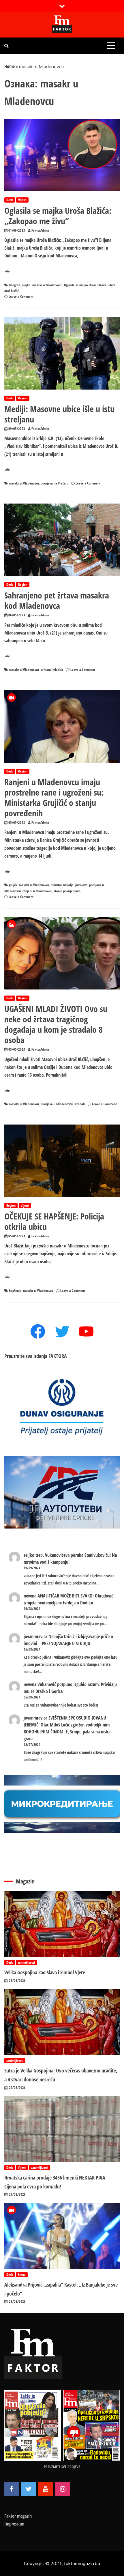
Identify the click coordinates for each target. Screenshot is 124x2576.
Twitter (29, 2489)
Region (23, 398)
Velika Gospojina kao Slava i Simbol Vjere (45, 1972)
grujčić (13, 885)
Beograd (15, 285)
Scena (22, 2275)
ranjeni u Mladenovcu (37, 891)
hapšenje (15, 1291)
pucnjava (81, 885)
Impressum (14, 2524)
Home (10, 66)
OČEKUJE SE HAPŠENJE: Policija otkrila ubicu (54, 1221)
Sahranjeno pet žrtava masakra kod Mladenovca (57, 600)
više (7, 271)
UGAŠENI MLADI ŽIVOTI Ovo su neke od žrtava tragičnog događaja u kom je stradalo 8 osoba (56, 1024)
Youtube (46, 2489)
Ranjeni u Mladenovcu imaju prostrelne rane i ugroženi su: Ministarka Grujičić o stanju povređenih (54, 797)
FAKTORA (58, 1356)
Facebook (12, 2489)
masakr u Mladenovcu (47, 285)
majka (26, 285)
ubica (112, 285)
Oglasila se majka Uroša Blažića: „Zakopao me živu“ (58, 216)
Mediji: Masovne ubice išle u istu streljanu (59, 414)
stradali (80, 1104)
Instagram (63, 2489)
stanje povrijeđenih (67, 891)
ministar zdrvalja (62, 885)
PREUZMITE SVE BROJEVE (62, 2467)
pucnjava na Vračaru (55, 483)
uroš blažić (11, 291)
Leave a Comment (21, 296)
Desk (10, 200)
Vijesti (22, 200)
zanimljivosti (26, 1962)
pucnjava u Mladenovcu (57, 1104)
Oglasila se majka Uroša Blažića (85, 285)
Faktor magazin (18, 2516)
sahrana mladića (52, 670)
